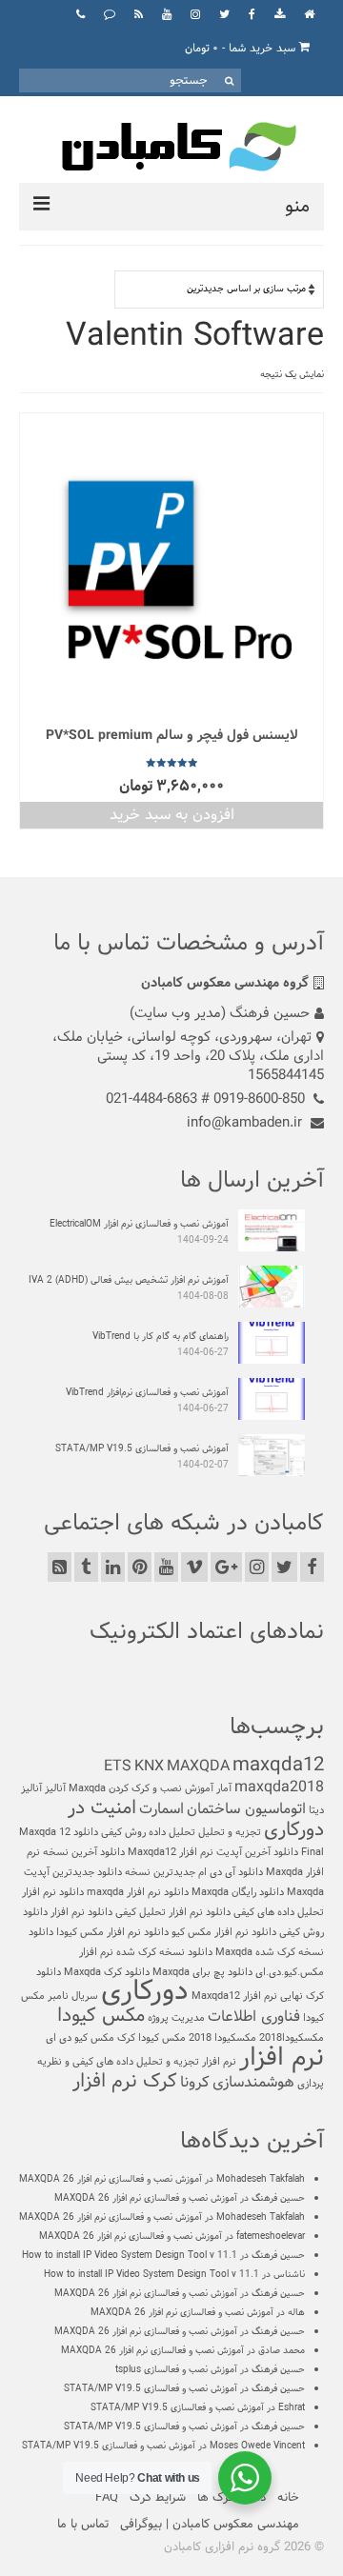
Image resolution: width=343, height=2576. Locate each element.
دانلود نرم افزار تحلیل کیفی (173, 1912)
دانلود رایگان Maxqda (238, 1892)
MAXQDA (198, 1766)
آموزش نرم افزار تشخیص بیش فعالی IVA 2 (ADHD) (129, 1280)
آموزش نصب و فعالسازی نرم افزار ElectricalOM (139, 1224)
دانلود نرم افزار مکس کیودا (112, 1932)
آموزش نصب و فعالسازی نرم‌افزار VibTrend (147, 1393)
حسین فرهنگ (278, 2198)
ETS (118, 1766)
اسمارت (161, 1809)
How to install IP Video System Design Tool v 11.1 (130, 2256)
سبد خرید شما (242, 49)
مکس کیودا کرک (151, 2038)
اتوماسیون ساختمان (246, 1809)
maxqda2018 (279, 1787)
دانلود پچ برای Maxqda (202, 1972)
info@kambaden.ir (246, 1123)
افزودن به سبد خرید (172, 815)
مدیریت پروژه (176, 2018)
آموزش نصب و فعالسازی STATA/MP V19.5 (142, 1449)
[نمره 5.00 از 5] (171, 763)
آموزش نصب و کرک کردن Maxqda (141, 1788)
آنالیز (55, 1788)
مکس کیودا (101, 2016)
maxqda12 (278, 1766)
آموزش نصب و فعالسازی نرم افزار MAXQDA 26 (111, 2179)
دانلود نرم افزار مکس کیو (224, 1932)
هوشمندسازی (253, 2082)
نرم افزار (282, 2058)
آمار (224, 1788)
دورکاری (145, 1992)
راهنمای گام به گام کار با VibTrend (161, 1337)
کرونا (195, 2082)
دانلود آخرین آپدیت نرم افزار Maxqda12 (213, 1852)
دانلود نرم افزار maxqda (138, 1892)
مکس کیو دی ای (80, 2038)
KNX (149, 1766)
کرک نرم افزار (125, 2082)
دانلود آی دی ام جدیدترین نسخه (194, 1872)
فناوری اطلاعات (254, 2017)
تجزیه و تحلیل (230, 1832)
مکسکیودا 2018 (222, 2038)
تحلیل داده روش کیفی (148, 1832)
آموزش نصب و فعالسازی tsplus (176, 2370)
